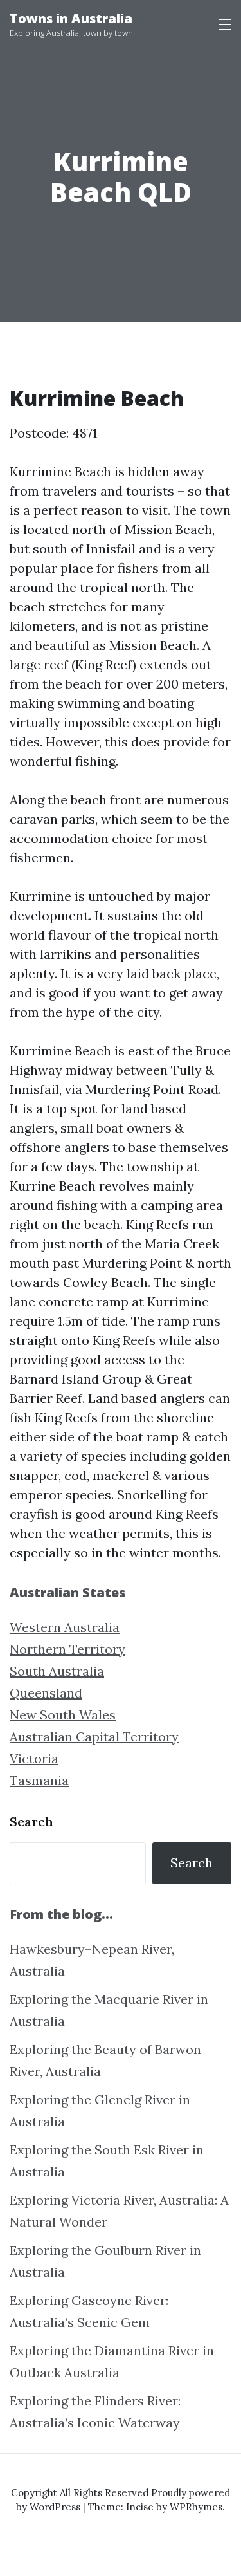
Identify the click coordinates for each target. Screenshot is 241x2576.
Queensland (46, 1693)
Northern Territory (67, 1649)
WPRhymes (196, 2507)
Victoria (34, 1758)
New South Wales (63, 1715)
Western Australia (65, 1627)
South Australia (57, 1671)
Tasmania (39, 1780)
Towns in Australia (71, 18)
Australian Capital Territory (94, 1737)
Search (31, 1821)
